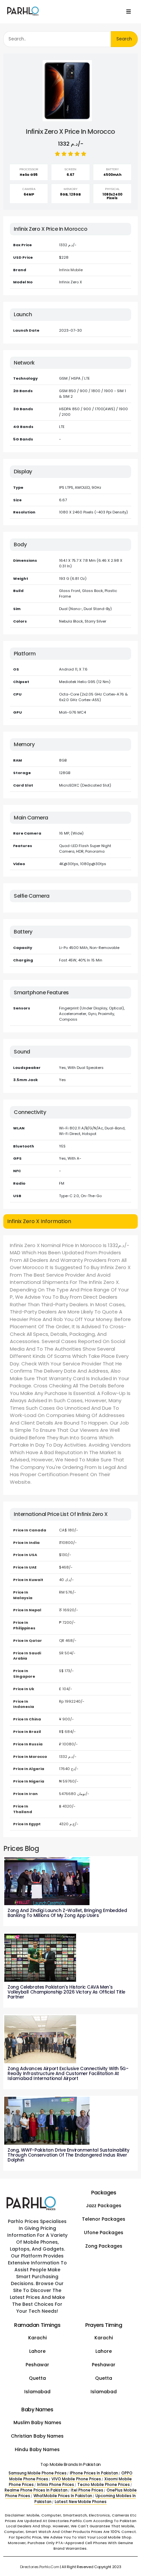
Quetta (37, 2378)
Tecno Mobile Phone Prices (104, 2485)
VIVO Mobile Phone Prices (76, 2479)
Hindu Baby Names (37, 2449)
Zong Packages (104, 2246)
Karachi (37, 2338)
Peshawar (37, 2365)
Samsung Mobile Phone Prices (38, 2473)
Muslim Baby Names (37, 2422)
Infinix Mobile (71, 270)
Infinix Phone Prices (56, 2485)
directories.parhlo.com (40, 2567)
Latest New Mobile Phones (81, 2502)
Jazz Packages (104, 2206)
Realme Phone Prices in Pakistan (36, 2490)
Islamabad (37, 2392)
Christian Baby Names (37, 2436)
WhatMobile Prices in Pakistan (63, 2496)
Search (124, 39)
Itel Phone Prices (87, 2490)
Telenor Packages (104, 2219)
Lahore (37, 2351)
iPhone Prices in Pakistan (94, 2473)
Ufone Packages (104, 2233)
